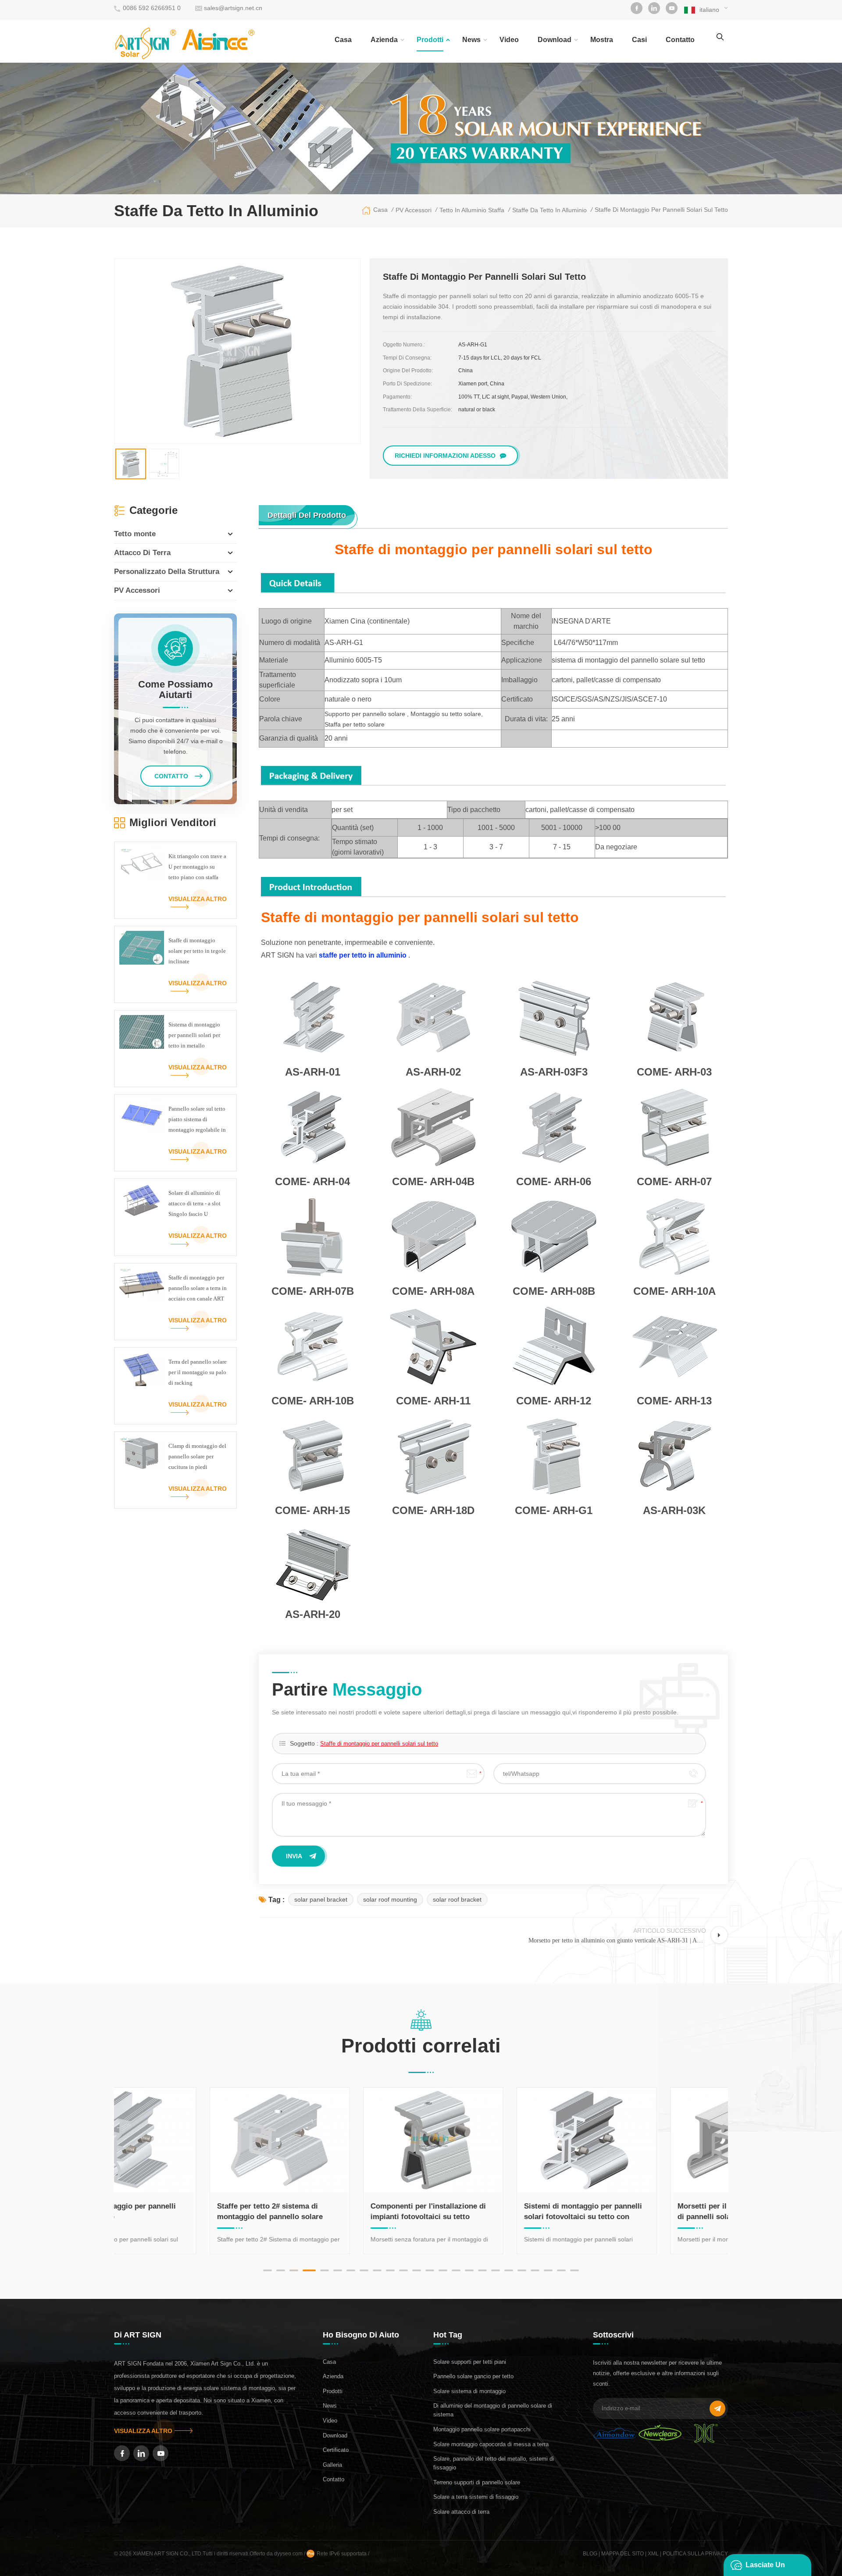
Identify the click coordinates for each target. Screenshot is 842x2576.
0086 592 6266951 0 (152, 8)
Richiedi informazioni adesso (445, 456)
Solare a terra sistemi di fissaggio (476, 2497)
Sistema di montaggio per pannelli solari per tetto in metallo (194, 1035)
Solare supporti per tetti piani (470, 2362)
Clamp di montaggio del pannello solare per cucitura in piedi (197, 1456)
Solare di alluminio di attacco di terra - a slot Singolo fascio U (194, 1203)
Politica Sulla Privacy (695, 2554)
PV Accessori (137, 590)
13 (430, 2270)
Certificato (336, 2450)
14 (443, 2270)
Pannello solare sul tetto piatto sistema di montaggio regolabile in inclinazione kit (197, 1120)
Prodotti (430, 40)
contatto (680, 40)
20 (522, 2270)
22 (548, 2270)
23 (561, 2270)
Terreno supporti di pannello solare (477, 2482)
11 (403, 2270)
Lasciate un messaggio (765, 2569)
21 (535, 2270)
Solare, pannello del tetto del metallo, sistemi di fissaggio (494, 2463)
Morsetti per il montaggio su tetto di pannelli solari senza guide (647, 2211)
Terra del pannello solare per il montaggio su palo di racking (198, 1372)
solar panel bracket (321, 1899)
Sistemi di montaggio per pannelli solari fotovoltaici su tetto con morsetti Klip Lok (494, 2212)
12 (417, 2270)
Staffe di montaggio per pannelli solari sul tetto (379, 1744)
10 (390, 2270)
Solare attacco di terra (461, 2512)
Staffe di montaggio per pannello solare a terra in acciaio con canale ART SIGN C (198, 1289)
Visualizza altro (198, 899)
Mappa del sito (623, 2554)
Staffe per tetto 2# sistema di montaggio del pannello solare (181, 2211)
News (471, 40)
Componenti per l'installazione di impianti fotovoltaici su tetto (339, 2211)
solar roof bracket (457, 1899)
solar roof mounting (390, 1899)
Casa (343, 40)
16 (469, 2270)
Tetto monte (135, 534)
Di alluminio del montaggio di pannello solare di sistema (493, 2410)
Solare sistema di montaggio (469, 2391)
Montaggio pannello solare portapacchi (482, 2429)
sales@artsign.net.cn (233, 8)
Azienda (384, 40)
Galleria (332, 2465)
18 (496, 2270)
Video (509, 40)
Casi (639, 40)
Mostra (602, 40)
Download (555, 40)
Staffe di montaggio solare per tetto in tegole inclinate (197, 951)
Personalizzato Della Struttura (167, 572)
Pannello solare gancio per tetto (473, 2376)
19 (509, 2270)
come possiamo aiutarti (175, 690)
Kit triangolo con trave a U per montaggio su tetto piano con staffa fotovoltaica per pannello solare (197, 868)
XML (653, 2554)
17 (482, 2270)
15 (456, 2270)
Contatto (334, 2479)
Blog (590, 2554)
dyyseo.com (289, 2554)
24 (574, 2270)
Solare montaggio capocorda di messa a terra (491, 2444)
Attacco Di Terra (142, 553)
